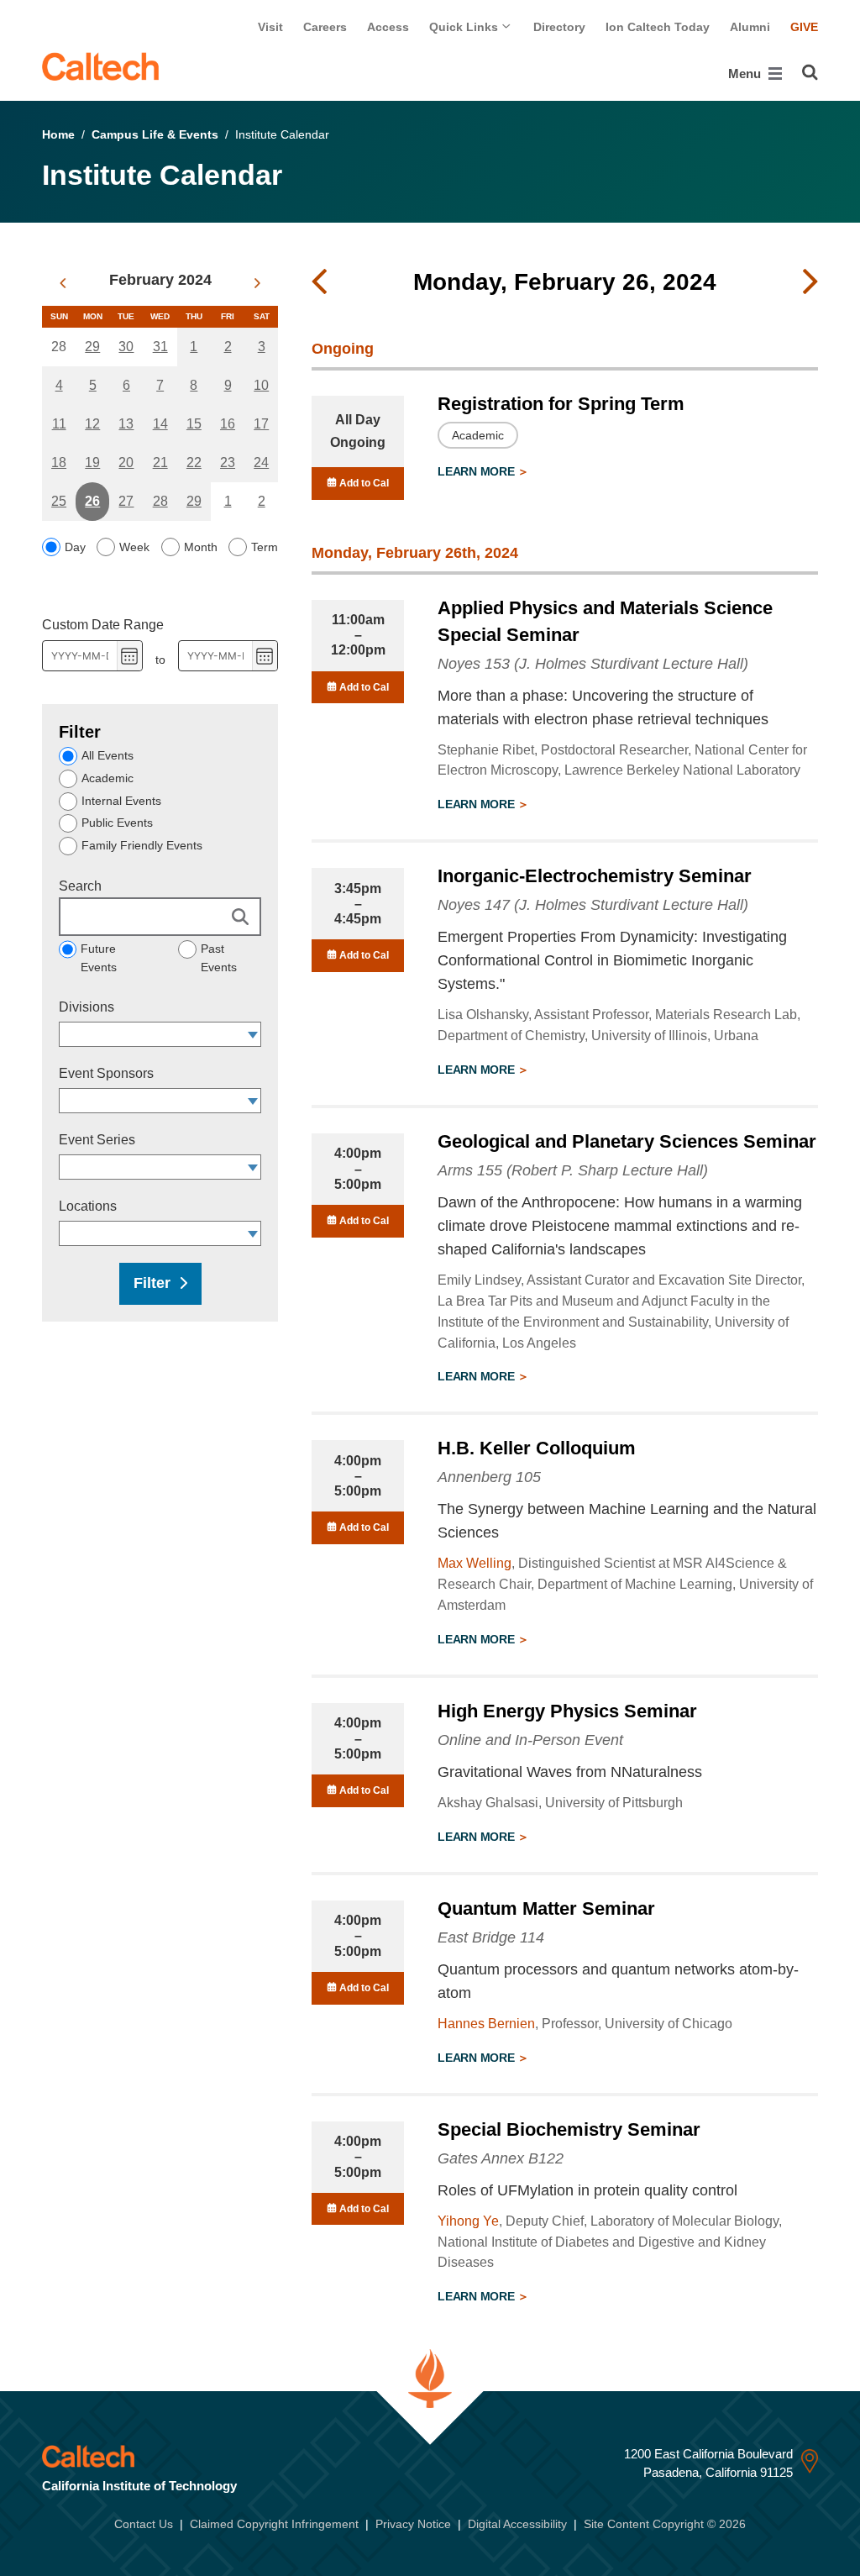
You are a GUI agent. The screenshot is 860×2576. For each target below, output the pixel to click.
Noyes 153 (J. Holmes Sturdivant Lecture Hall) (593, 664)
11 (59, 424)
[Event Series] (253, 1167)
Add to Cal (363, 483)
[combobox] (152, 1034)
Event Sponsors (106, 1073)
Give (804, 27)
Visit (270, 27)
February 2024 (160, 280)
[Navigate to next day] (810, 282)
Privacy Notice (413, 2524)
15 (194, 424)
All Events (107, 755)
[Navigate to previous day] (319, 282)
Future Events (99, 958)
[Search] (810, 72)
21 (160, 463)
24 (261, 463)
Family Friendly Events (142, 845)
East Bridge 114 (491, 1937)
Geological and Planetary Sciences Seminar (627, 1141)
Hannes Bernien (486, 2024)
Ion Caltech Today (658, 27)
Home (58, 134)
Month (201, 547)
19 (92, 463)
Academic (107, 778)
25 (59, 501)
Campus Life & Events (155, 134)
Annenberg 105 (489, 1477)
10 (261, 385)
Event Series (97, 1140)
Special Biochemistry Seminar (569, 2129)
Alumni (750, 27)
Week (134, 547)
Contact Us (144, 2524)
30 (126, 347)
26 (92, 501)
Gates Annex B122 (501, 2158)
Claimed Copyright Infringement (274, 2524)
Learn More (477, 471)
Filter (152, 1283)
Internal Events (121, 801)
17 (261, 424)
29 (92, 347)
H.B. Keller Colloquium (537, 1448)
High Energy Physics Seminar (567, 1711)
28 (160, 501)
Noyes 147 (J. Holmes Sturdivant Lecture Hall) (593, 905)
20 (126, 463)
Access (388, 27)
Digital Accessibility (517, 2524)
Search (80, 886)
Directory (559, 27)
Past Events (219, 958)
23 (228, 463)
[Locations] (253, 1233)
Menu (746, 74)
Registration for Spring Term (561, 404)
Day (75, 547)
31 (160, 347)
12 (92, 424)
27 (126, 501)
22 (194, 463)
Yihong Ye (468, 2221)
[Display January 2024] (63, 283)
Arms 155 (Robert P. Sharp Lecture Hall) (573, 1170)
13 (126, 424)
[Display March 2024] (257, 283)
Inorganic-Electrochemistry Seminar (595, 876)
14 (160, 424)
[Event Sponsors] (253, 1101)
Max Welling (475, 1563)
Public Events (117, 823)
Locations (88, 1206)
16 (228, 424)
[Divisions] (253, 1034)
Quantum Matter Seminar (546, 1908)
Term (265, 547)
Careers (325, 27)
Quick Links (465, 27)
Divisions (87, 1007)
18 (59, 463)
